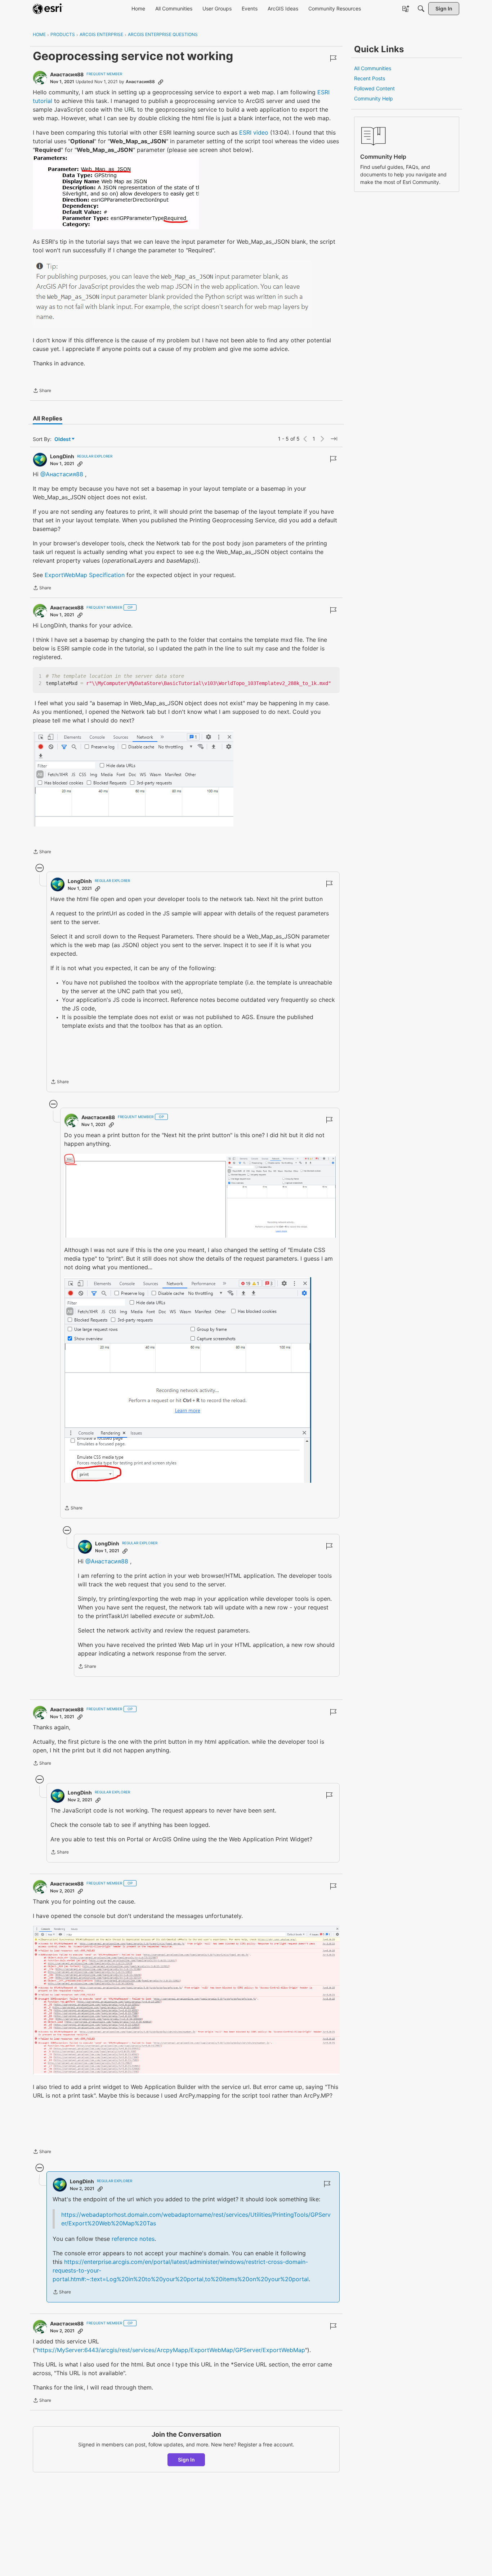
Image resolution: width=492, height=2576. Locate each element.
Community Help (374, 98)
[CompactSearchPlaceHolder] (421, 9)
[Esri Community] (48, 9)
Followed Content (374, 88)
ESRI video (254, 132)
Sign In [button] (186, 2460)
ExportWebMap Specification (85, 575)
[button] (116, 192)
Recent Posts (370, 78)
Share (42, 391)
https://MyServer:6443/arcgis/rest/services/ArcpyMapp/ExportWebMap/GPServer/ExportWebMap (171, 2350)
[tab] (48, 418)
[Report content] (333, 58)
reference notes (133, 2239)
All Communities (373, 68)
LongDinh (62, 456)
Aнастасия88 (67, 74)
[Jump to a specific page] (334, 439)
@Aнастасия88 (62, 474)
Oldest (63, 439)
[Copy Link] (161, 82)
